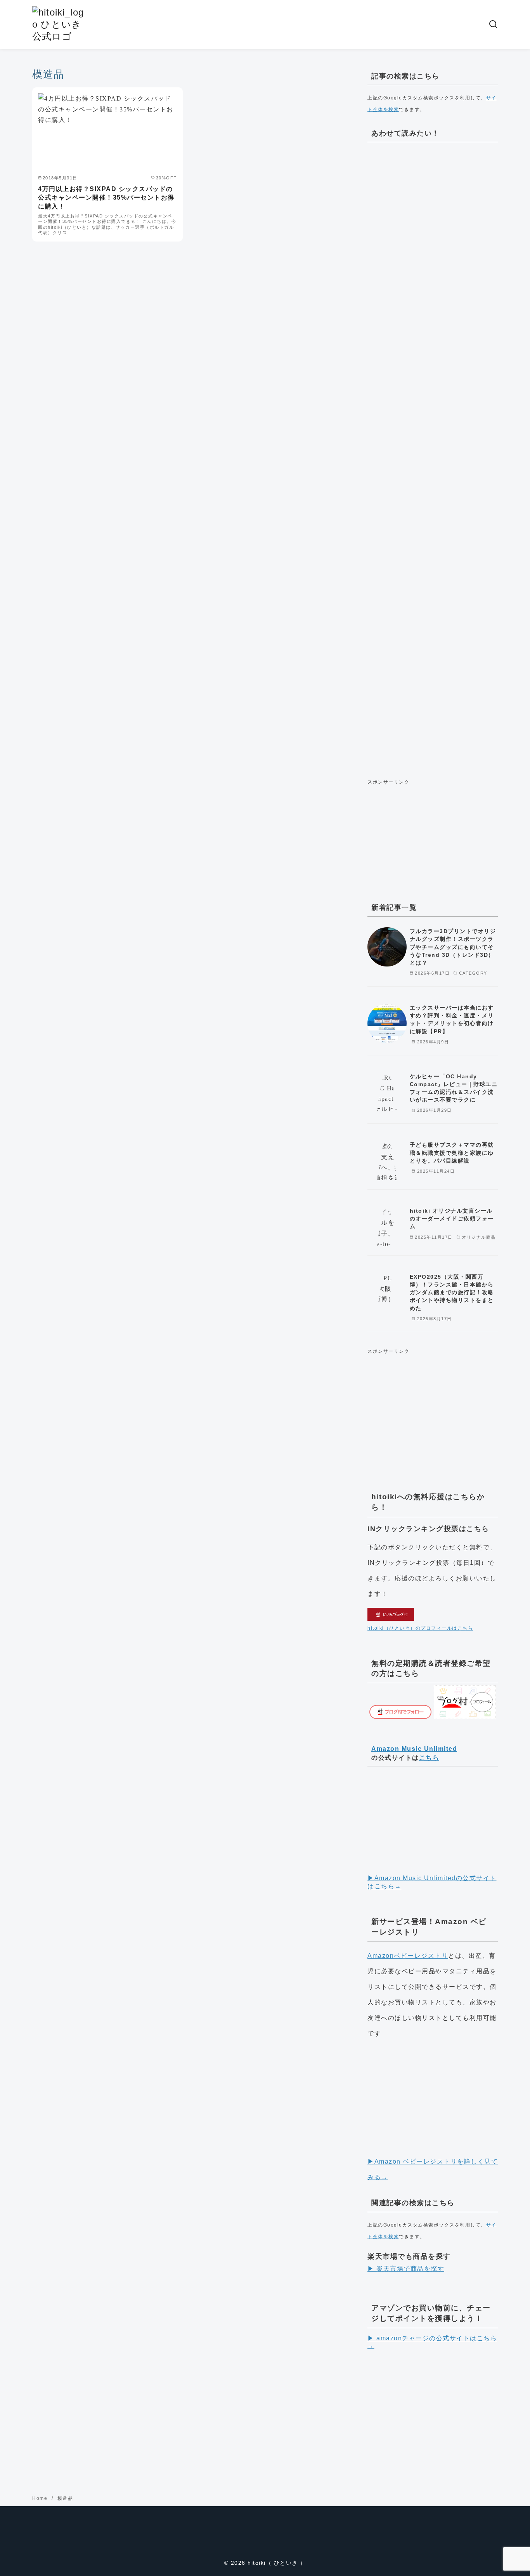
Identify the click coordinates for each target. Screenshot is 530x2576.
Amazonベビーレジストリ (408, 1956)
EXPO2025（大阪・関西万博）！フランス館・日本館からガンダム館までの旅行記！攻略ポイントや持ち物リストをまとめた (452, 1292)
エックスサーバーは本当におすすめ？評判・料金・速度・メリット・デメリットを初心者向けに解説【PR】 (452, 1019)
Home (41, 2498)
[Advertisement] (433, 458)
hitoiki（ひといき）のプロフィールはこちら (420, 1628)
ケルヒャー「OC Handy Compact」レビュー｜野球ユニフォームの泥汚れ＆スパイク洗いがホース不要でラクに (454, 1088)
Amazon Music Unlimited (414, 1749)
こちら (429, 1758)
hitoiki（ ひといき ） (277, 2563)
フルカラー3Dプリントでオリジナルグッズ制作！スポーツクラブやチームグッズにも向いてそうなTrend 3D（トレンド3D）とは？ (453, 947)
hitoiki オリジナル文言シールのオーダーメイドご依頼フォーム (452, 1218)
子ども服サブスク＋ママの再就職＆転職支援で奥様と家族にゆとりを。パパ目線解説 (452, 1152)
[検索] (493, 24)
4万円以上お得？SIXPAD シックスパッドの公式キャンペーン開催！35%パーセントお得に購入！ (106, 198)
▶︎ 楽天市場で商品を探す (406, 2269)
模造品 (65, 2498)
